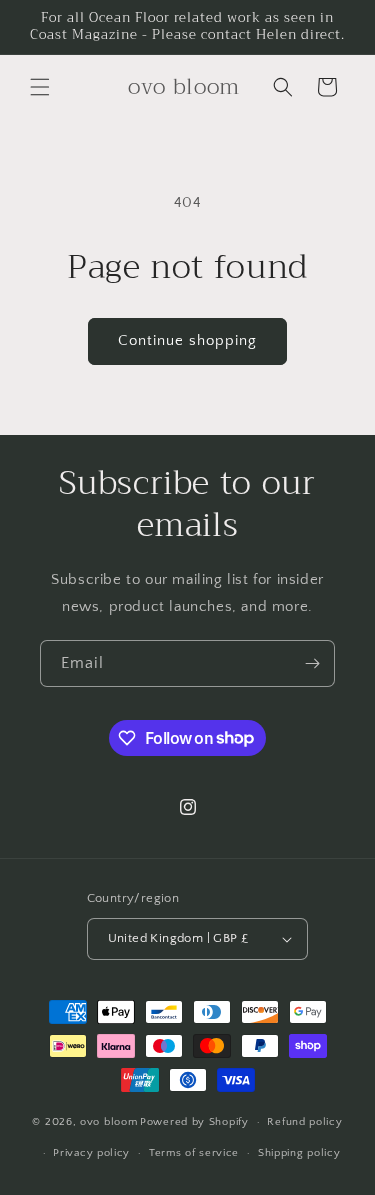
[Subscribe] (312, 663)
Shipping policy (299, 1153)
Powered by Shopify (194, 1122)
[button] (40, 87)
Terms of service (194, 1153)
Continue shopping (187, 340)
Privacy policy (91, 1153)
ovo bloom (108, 1122)
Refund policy (304, 1122)
